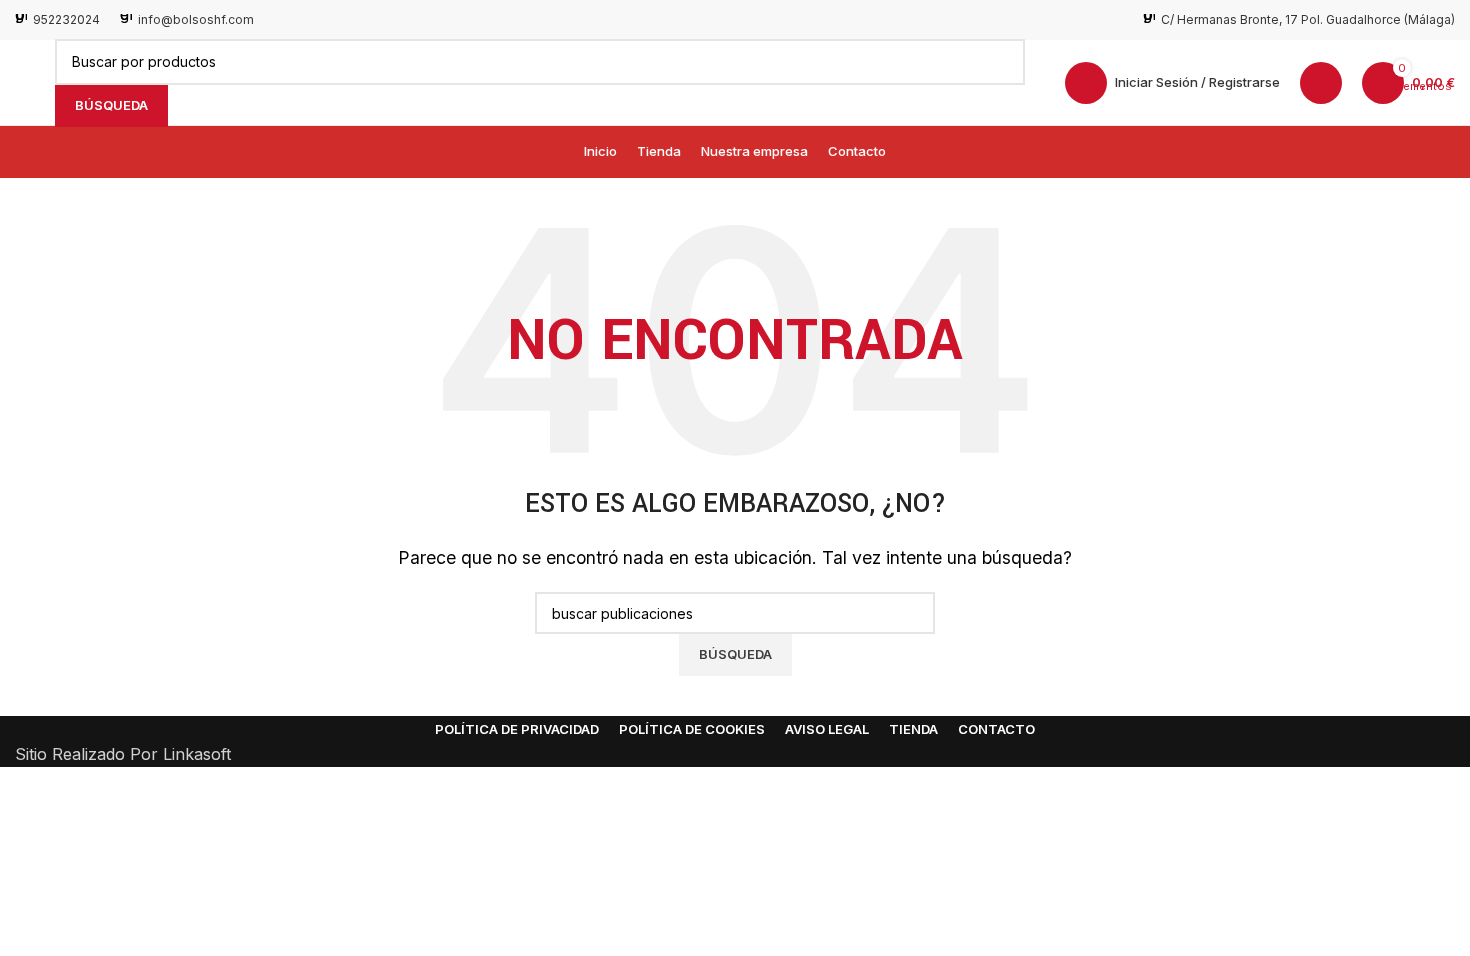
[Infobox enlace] (57, 19)
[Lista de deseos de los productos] (1321, 83)
